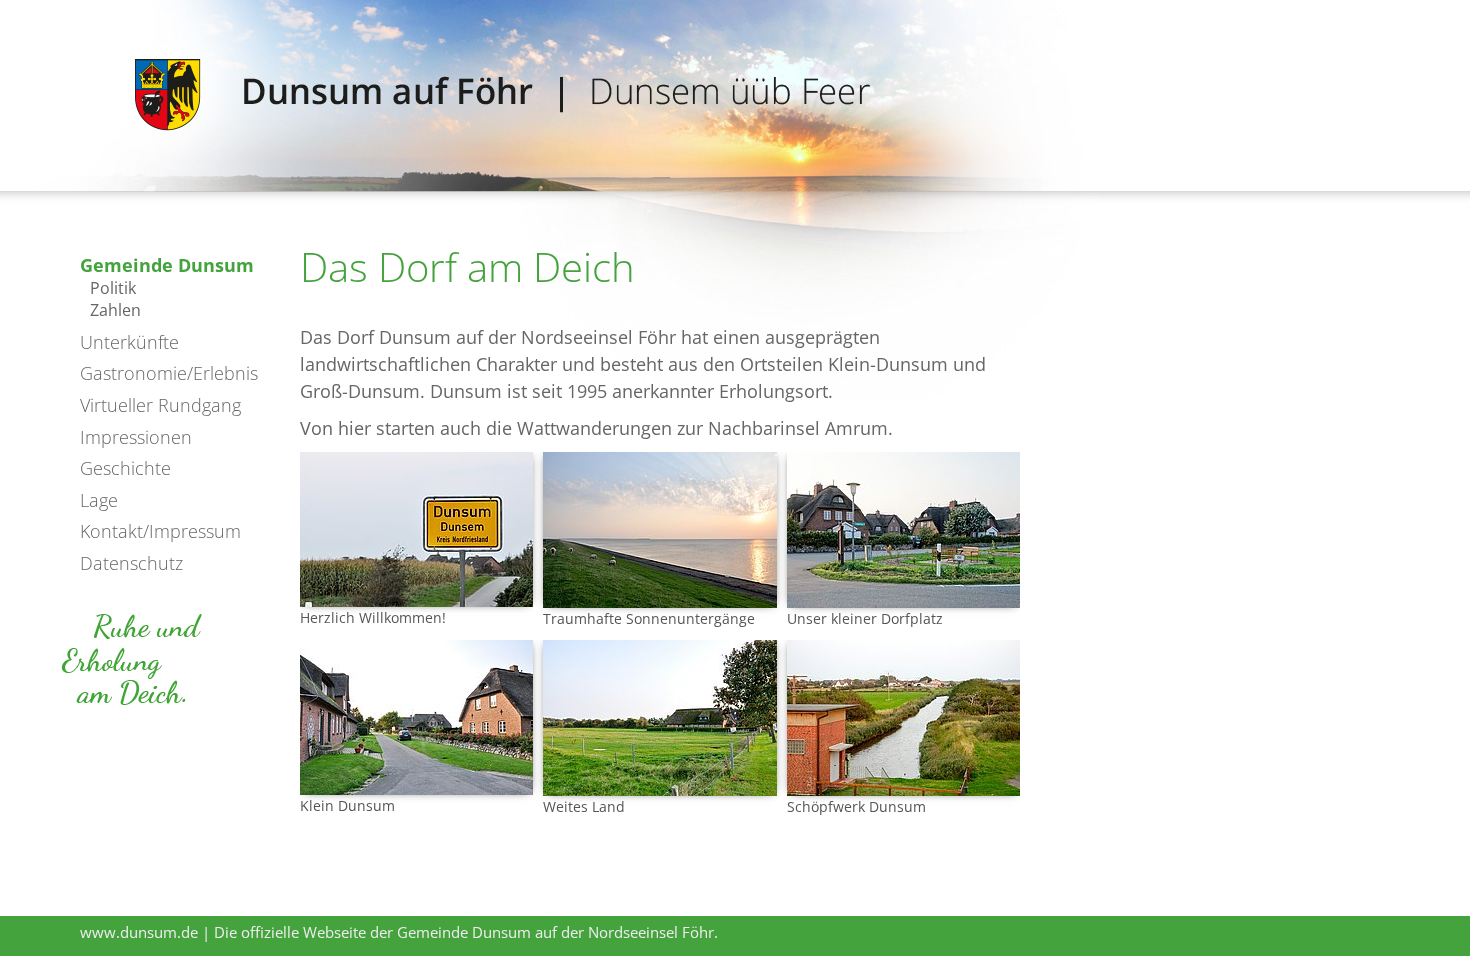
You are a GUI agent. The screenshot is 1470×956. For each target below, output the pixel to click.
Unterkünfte (129, 342)
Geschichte (125, 468)
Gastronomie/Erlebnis (169, 373)
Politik (113, 288)
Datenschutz (131, 563)
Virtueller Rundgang (160, 405)
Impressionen (136, 437)
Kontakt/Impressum (160, 531)
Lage (99, 500)
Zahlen (115, 310)
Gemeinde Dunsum (167, 265)
